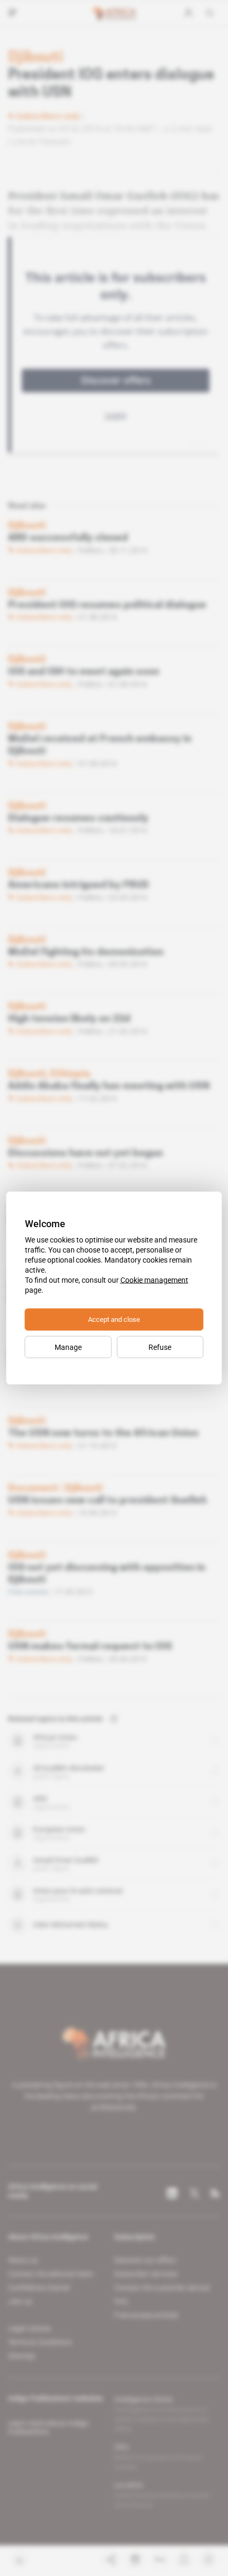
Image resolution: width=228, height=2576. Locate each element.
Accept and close (114, 1319)
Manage (68, 1347)
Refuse (160, 1347)
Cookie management (154, 1280)
